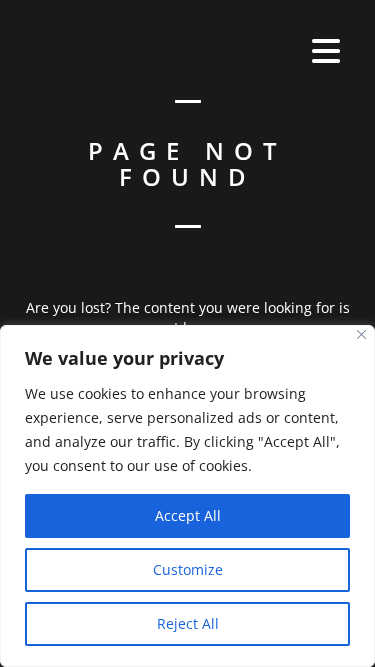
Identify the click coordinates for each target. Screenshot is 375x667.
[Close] (361, 334)
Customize (188, 569)
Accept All (188, 515)
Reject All (188, 623)
